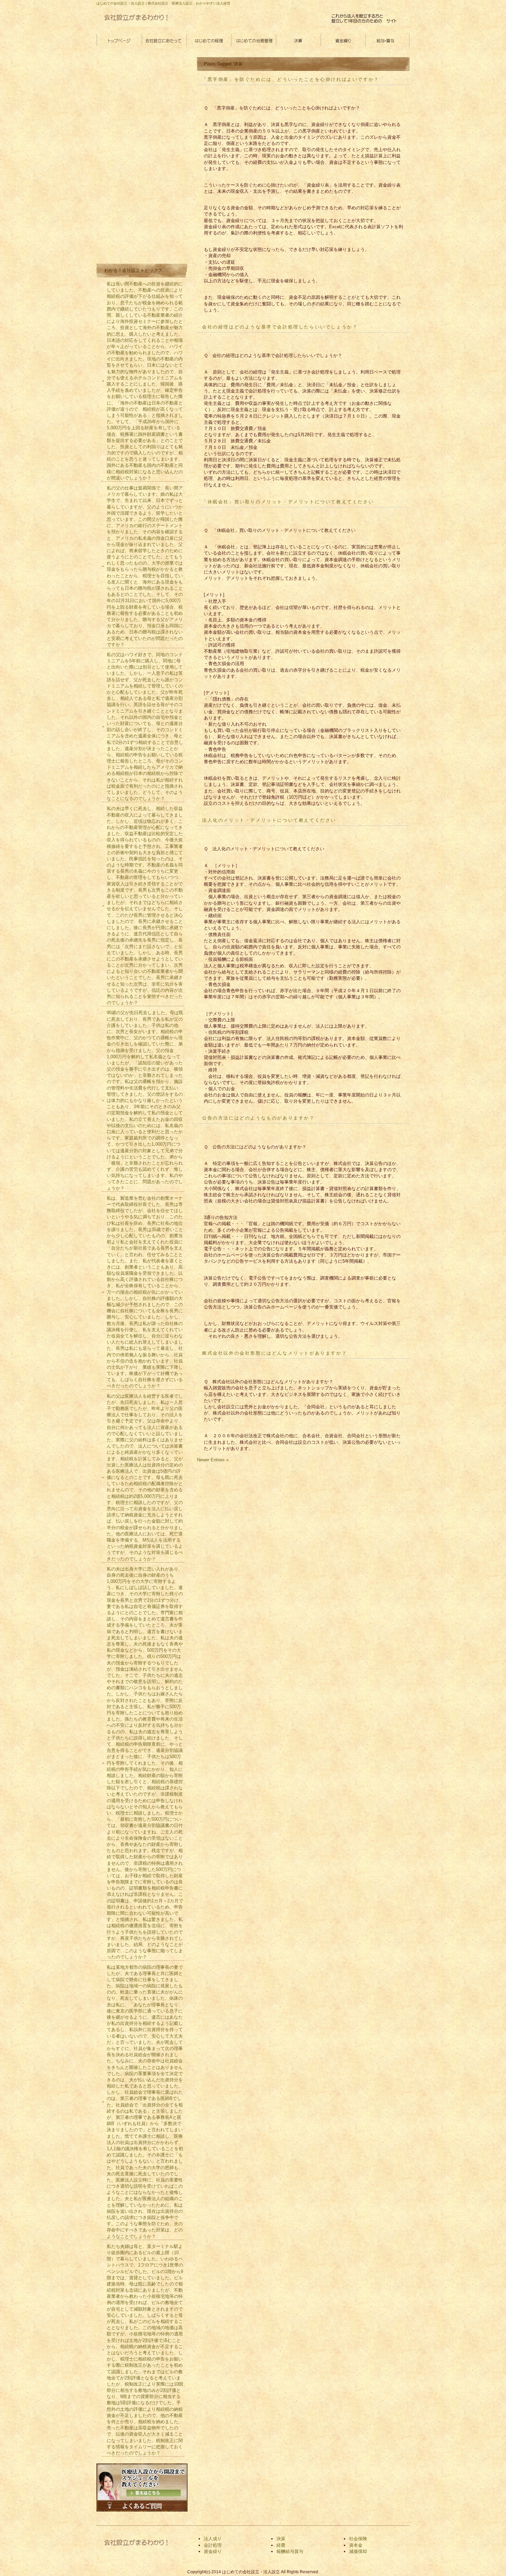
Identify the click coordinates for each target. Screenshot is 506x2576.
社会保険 (358, 2539)
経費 (281, 2545)
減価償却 (358, 2551)
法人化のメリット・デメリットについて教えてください (269, 820)
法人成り (213, 2539)
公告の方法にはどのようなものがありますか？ (259, 1118)
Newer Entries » (213, 1460)
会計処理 (213, 2545)
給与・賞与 (387, 41)
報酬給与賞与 (290, 2551)
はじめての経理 (208, 41)
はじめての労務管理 (253, 41)
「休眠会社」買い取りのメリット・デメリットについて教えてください (288, 502)
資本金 (356, 2545)
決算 (298, 41)
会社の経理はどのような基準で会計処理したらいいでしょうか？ (280, 327)
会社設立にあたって (164, 41)
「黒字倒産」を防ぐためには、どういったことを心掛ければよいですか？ (291, 79)
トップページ (119, 41)
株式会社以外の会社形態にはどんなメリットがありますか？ (275, 1353)
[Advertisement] (147, 159)
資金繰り (342, 41)
